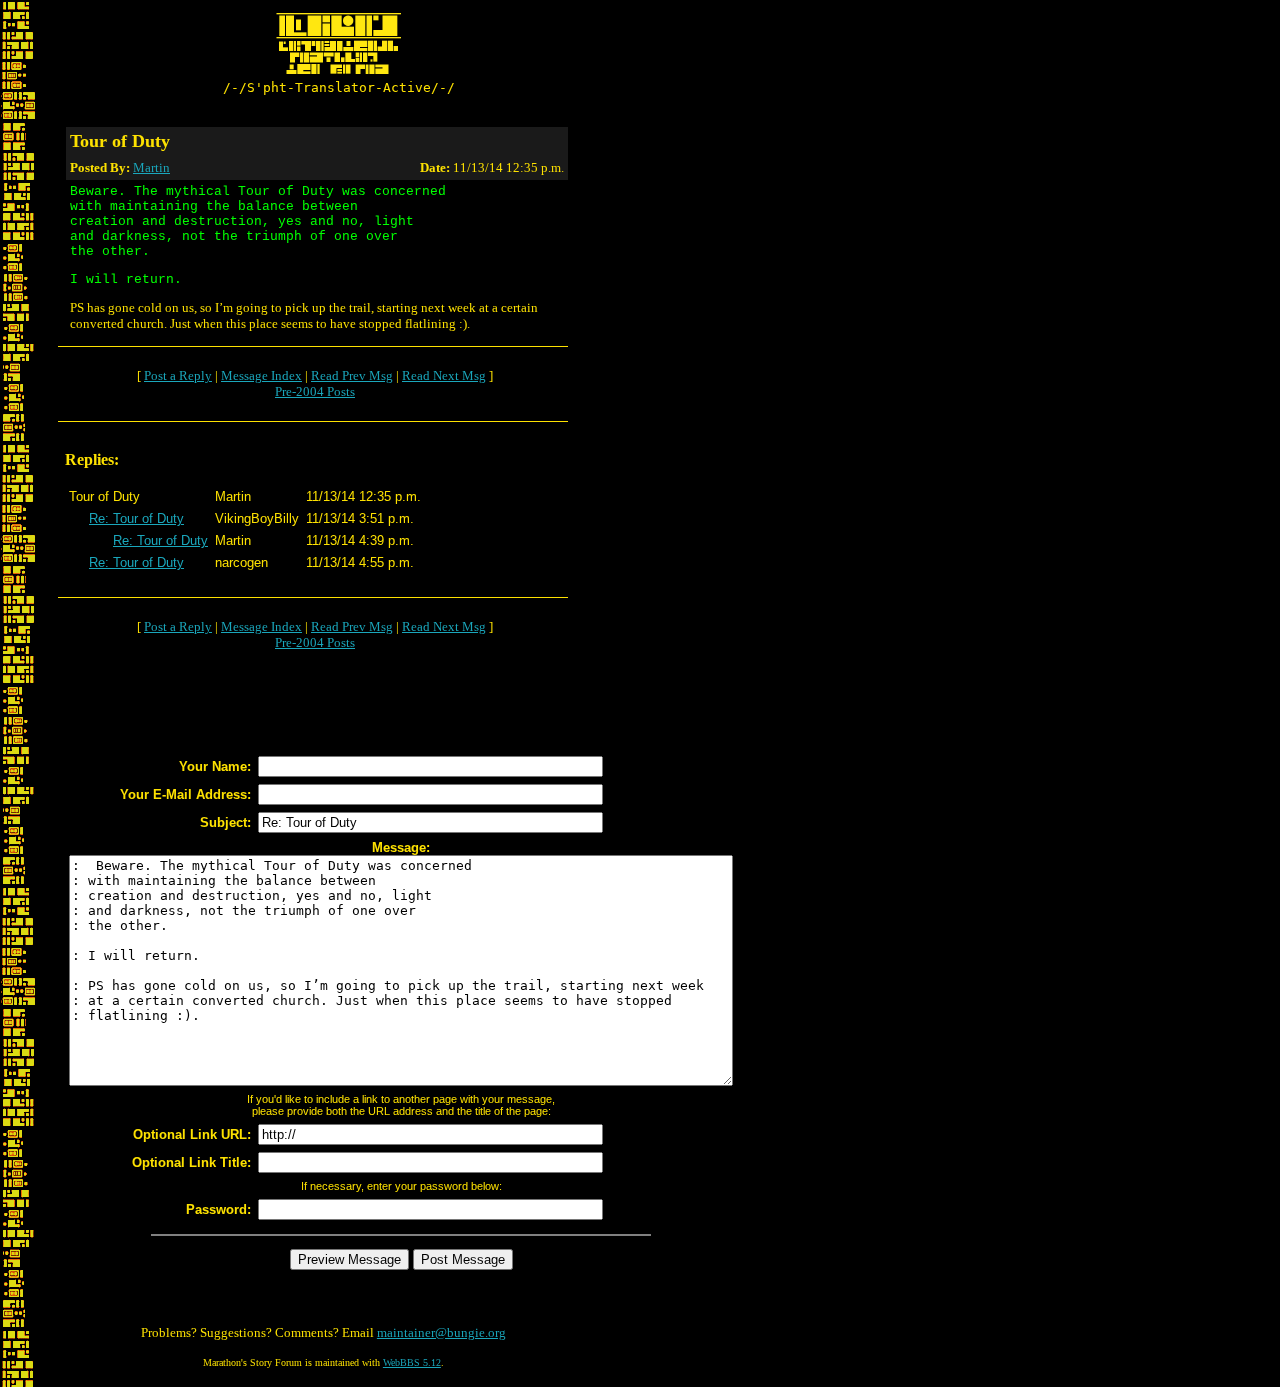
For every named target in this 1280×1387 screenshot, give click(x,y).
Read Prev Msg (352, 375)
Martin (151, 167)
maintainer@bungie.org (441, 1332)
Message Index (261, 375)
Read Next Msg (444, 375)
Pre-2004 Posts (315, 391)
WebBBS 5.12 (412, 1362)
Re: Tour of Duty (136, 518)
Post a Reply (178, 375)
